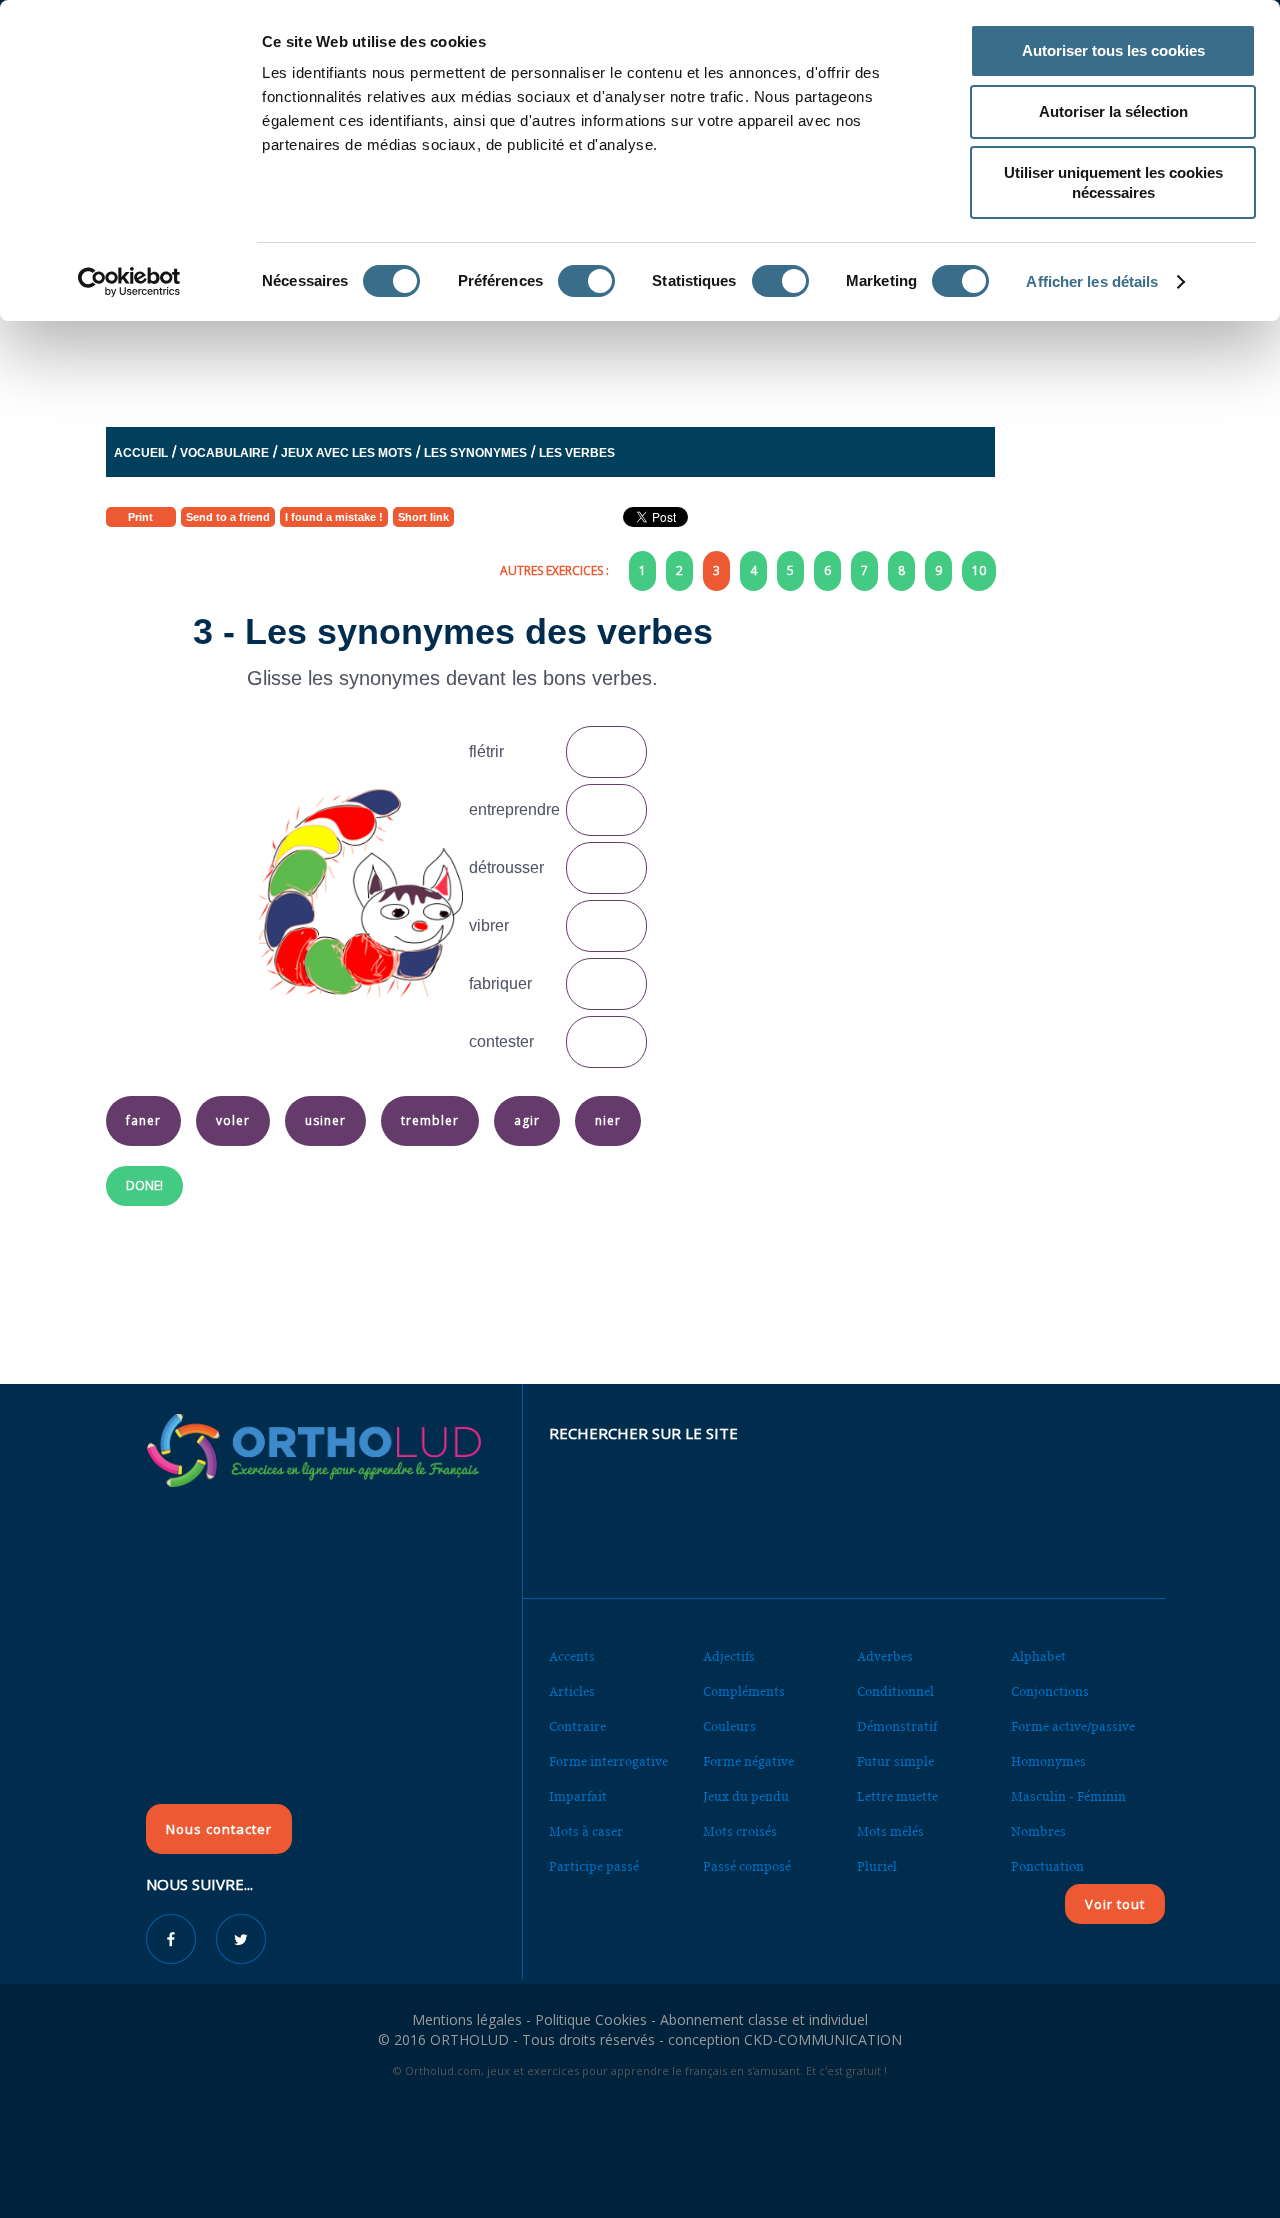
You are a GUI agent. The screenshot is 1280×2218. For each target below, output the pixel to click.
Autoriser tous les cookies (1113, 50)
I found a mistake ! (334, 517)
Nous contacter (219, 1829)
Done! (144, 1185)
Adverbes (885, 1656)
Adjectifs (729, 1656)
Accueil (141, 453)
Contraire (577, 1726)
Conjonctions (1050, 1691)
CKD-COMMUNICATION (823, 2039)
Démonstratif (897, 1726)
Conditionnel (895, 1691)
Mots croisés (740, 1831)
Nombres (1038, 1831)
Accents (572, 1656)
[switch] (586, 281)
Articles (572, 1691)
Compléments (744, 1691)
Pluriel (877, 1866)
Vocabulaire (224, 453)
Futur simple (895, 1761)
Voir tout (1115, 1904)
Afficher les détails (1092, 281)
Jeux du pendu (746, 1796)
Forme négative (748, 1761)
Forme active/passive (1073, 1726)
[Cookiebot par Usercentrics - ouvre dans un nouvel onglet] (129, 282)
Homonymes (1048, 1761)
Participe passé (594, 1866)
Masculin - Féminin (1068, 1796)
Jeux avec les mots (346, 453)
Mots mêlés (890, 1831)
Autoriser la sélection (1113, 111)
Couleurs (729, 1726)
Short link (423, 517)
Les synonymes (475, 453)
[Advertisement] (591, 353)
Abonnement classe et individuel (764, 2019)
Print (140, 517)
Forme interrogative (608, 1761)
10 (979, 570)
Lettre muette (897, 1796)
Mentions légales (467, 2019)
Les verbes (577, 453)
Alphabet (1038, 1656)
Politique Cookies (591, 2019)
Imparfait (578, 1796)
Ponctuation (1047, 1866)
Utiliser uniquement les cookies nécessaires (1113, 182)
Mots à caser (586, 1831)
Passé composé (747, 1866)
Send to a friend (228, 517)
